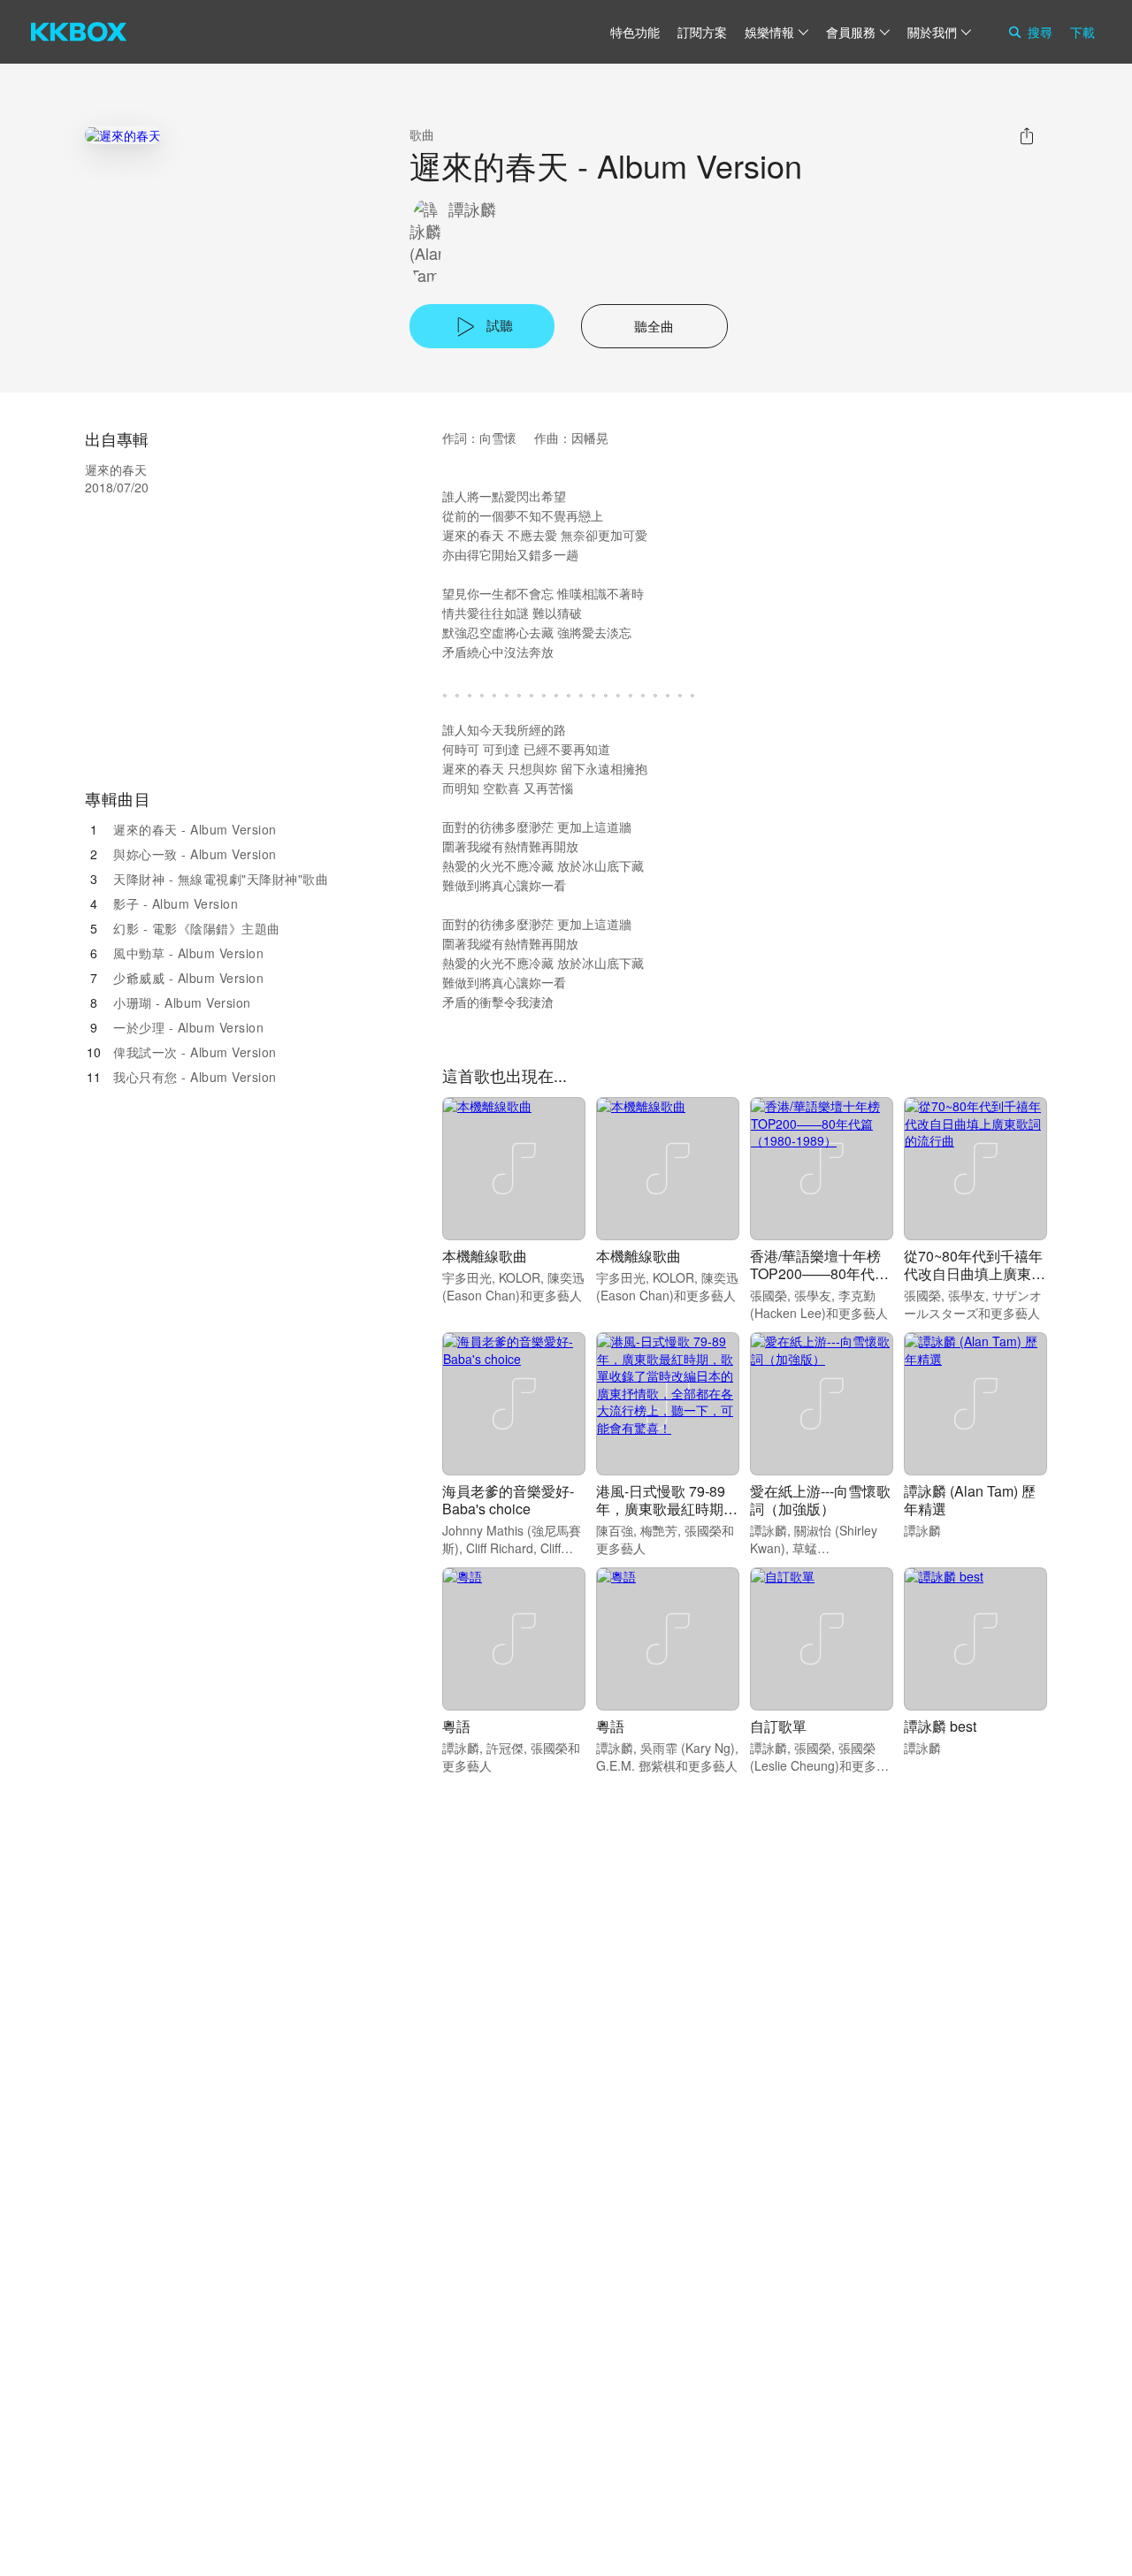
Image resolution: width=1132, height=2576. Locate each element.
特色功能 (635, 32)
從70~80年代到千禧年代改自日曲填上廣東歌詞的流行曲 (975, 1273)
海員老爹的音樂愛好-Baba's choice (508, 1500)
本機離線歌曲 (485, 1256)
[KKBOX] (79, 32)
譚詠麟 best (940, 1726)
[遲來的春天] (123, 135)
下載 (1082, 32)
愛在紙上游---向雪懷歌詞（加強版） (820, 1500)
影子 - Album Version (176, 903)
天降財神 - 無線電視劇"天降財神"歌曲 (221, 879)
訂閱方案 (702, 32)
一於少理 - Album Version (188, 1027)
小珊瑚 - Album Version (182, 1002)
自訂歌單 (778, 1726)
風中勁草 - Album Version (188, 953)
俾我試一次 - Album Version (195, 1052)
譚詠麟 (472, 209)
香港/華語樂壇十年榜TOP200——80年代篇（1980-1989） (819, 1273)
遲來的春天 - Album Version (195, 829)
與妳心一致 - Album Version (195, 854)
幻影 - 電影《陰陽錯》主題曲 (197, 928)
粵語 (456, 1726)
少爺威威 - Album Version (188, 978)
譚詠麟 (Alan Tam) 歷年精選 (970, 1500)
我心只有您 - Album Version (195, 1077)
